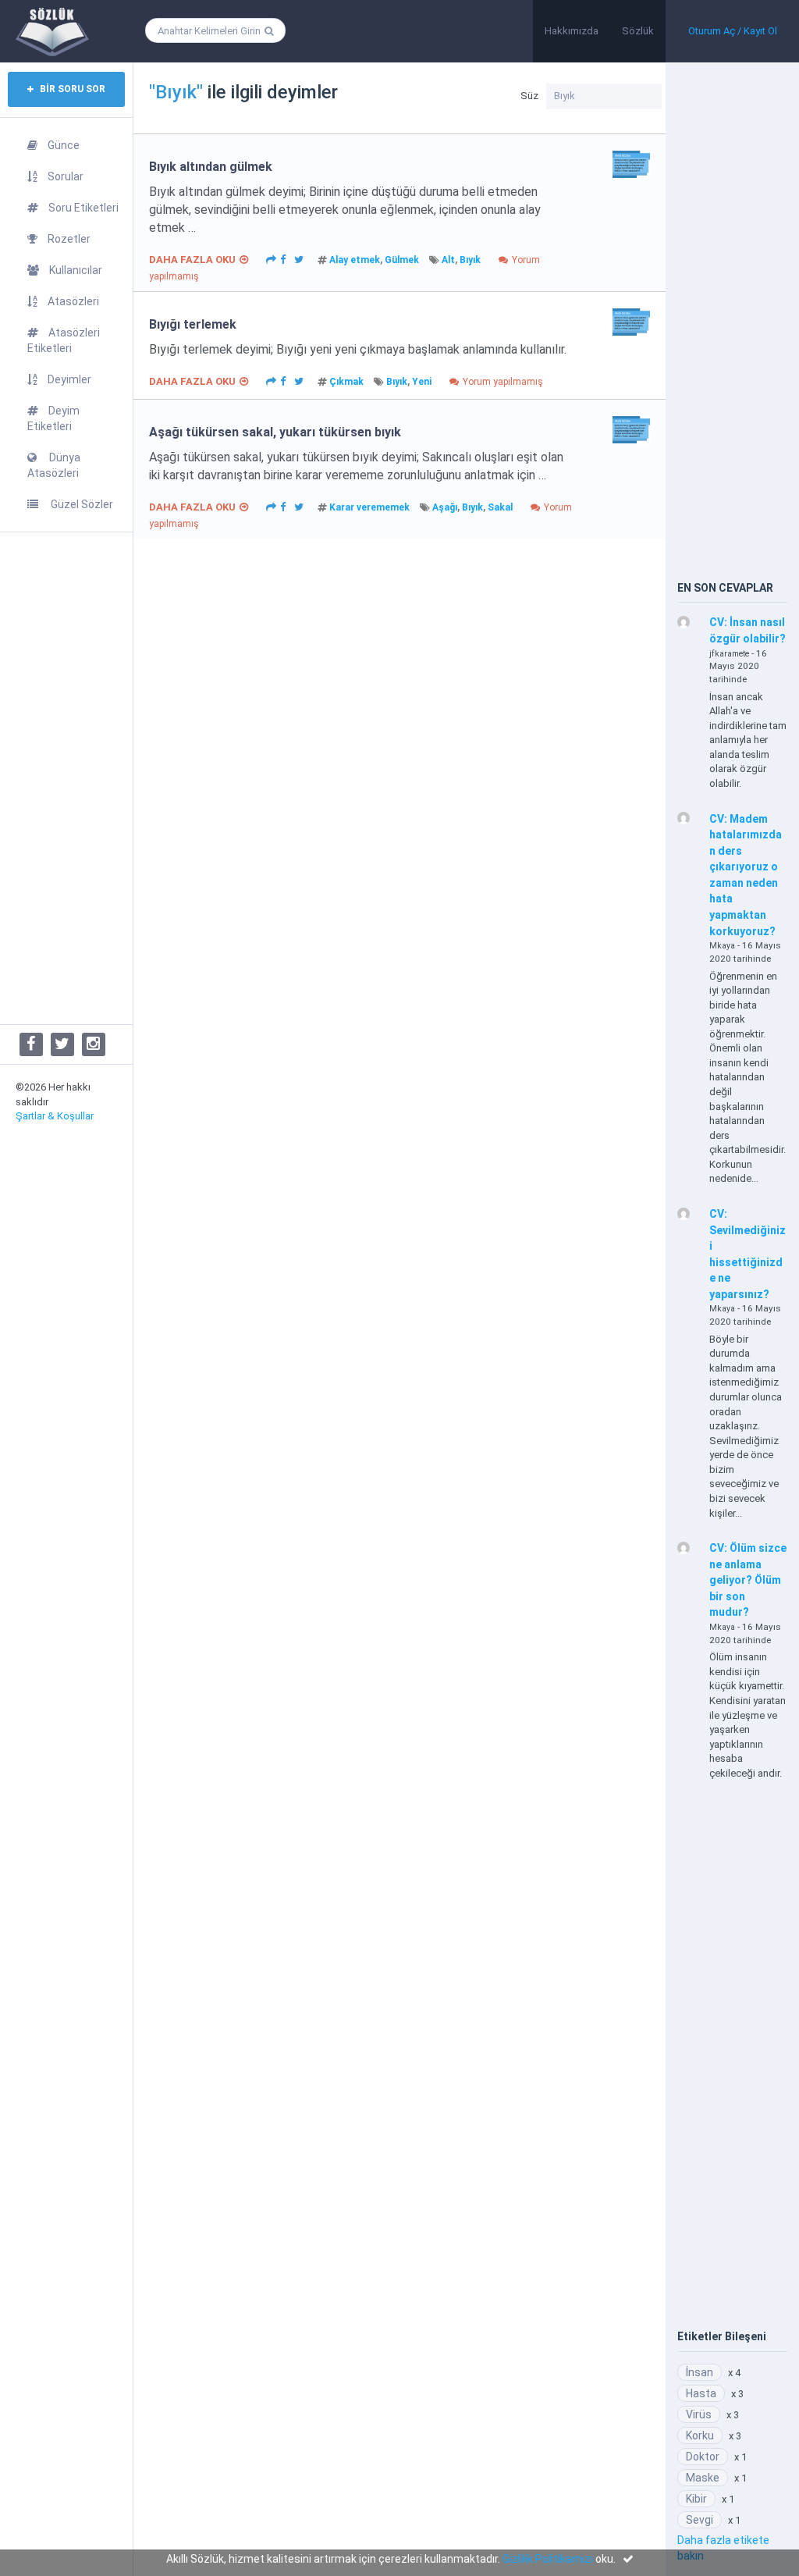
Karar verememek (369, 507)
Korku (700, 2435)
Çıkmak (346, 382)
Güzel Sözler (81, 504)
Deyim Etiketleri (53, 418)
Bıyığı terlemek (193, 324)
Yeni (422, 382)
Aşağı (445, 507)
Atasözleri (73, 301)
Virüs (699, 2414)
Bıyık (470, 260)
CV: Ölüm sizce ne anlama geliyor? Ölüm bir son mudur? (748, 1580)
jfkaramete (729, 654)
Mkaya (722, 946)
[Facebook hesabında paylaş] (283, 258)
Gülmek (402, 260)
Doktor (703, 2457)
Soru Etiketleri (83, 208)
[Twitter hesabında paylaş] (299, 258)
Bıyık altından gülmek (211, 167)
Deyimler (69, 379)
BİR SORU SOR (71, 89)
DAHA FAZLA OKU (192, 260)
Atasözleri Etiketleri (64, 340)
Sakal (500, 507)
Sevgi (700, 2520)
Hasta (701, 2393)
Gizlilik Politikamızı (548, 2559)
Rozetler (69, 239)
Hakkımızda (572, 31)
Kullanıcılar (76, 270)
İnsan (700, 2372)
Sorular (66, 176)
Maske (703, 2478)
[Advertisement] (66, 778)
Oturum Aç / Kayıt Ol (733, 31)
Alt (448, 260)
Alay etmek (355, 260)
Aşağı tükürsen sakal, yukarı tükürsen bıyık (275, 432)
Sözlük (638, 31)
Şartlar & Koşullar (55, 1116)
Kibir (696, 2499)
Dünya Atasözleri (54, 465)
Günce (64, 145)
